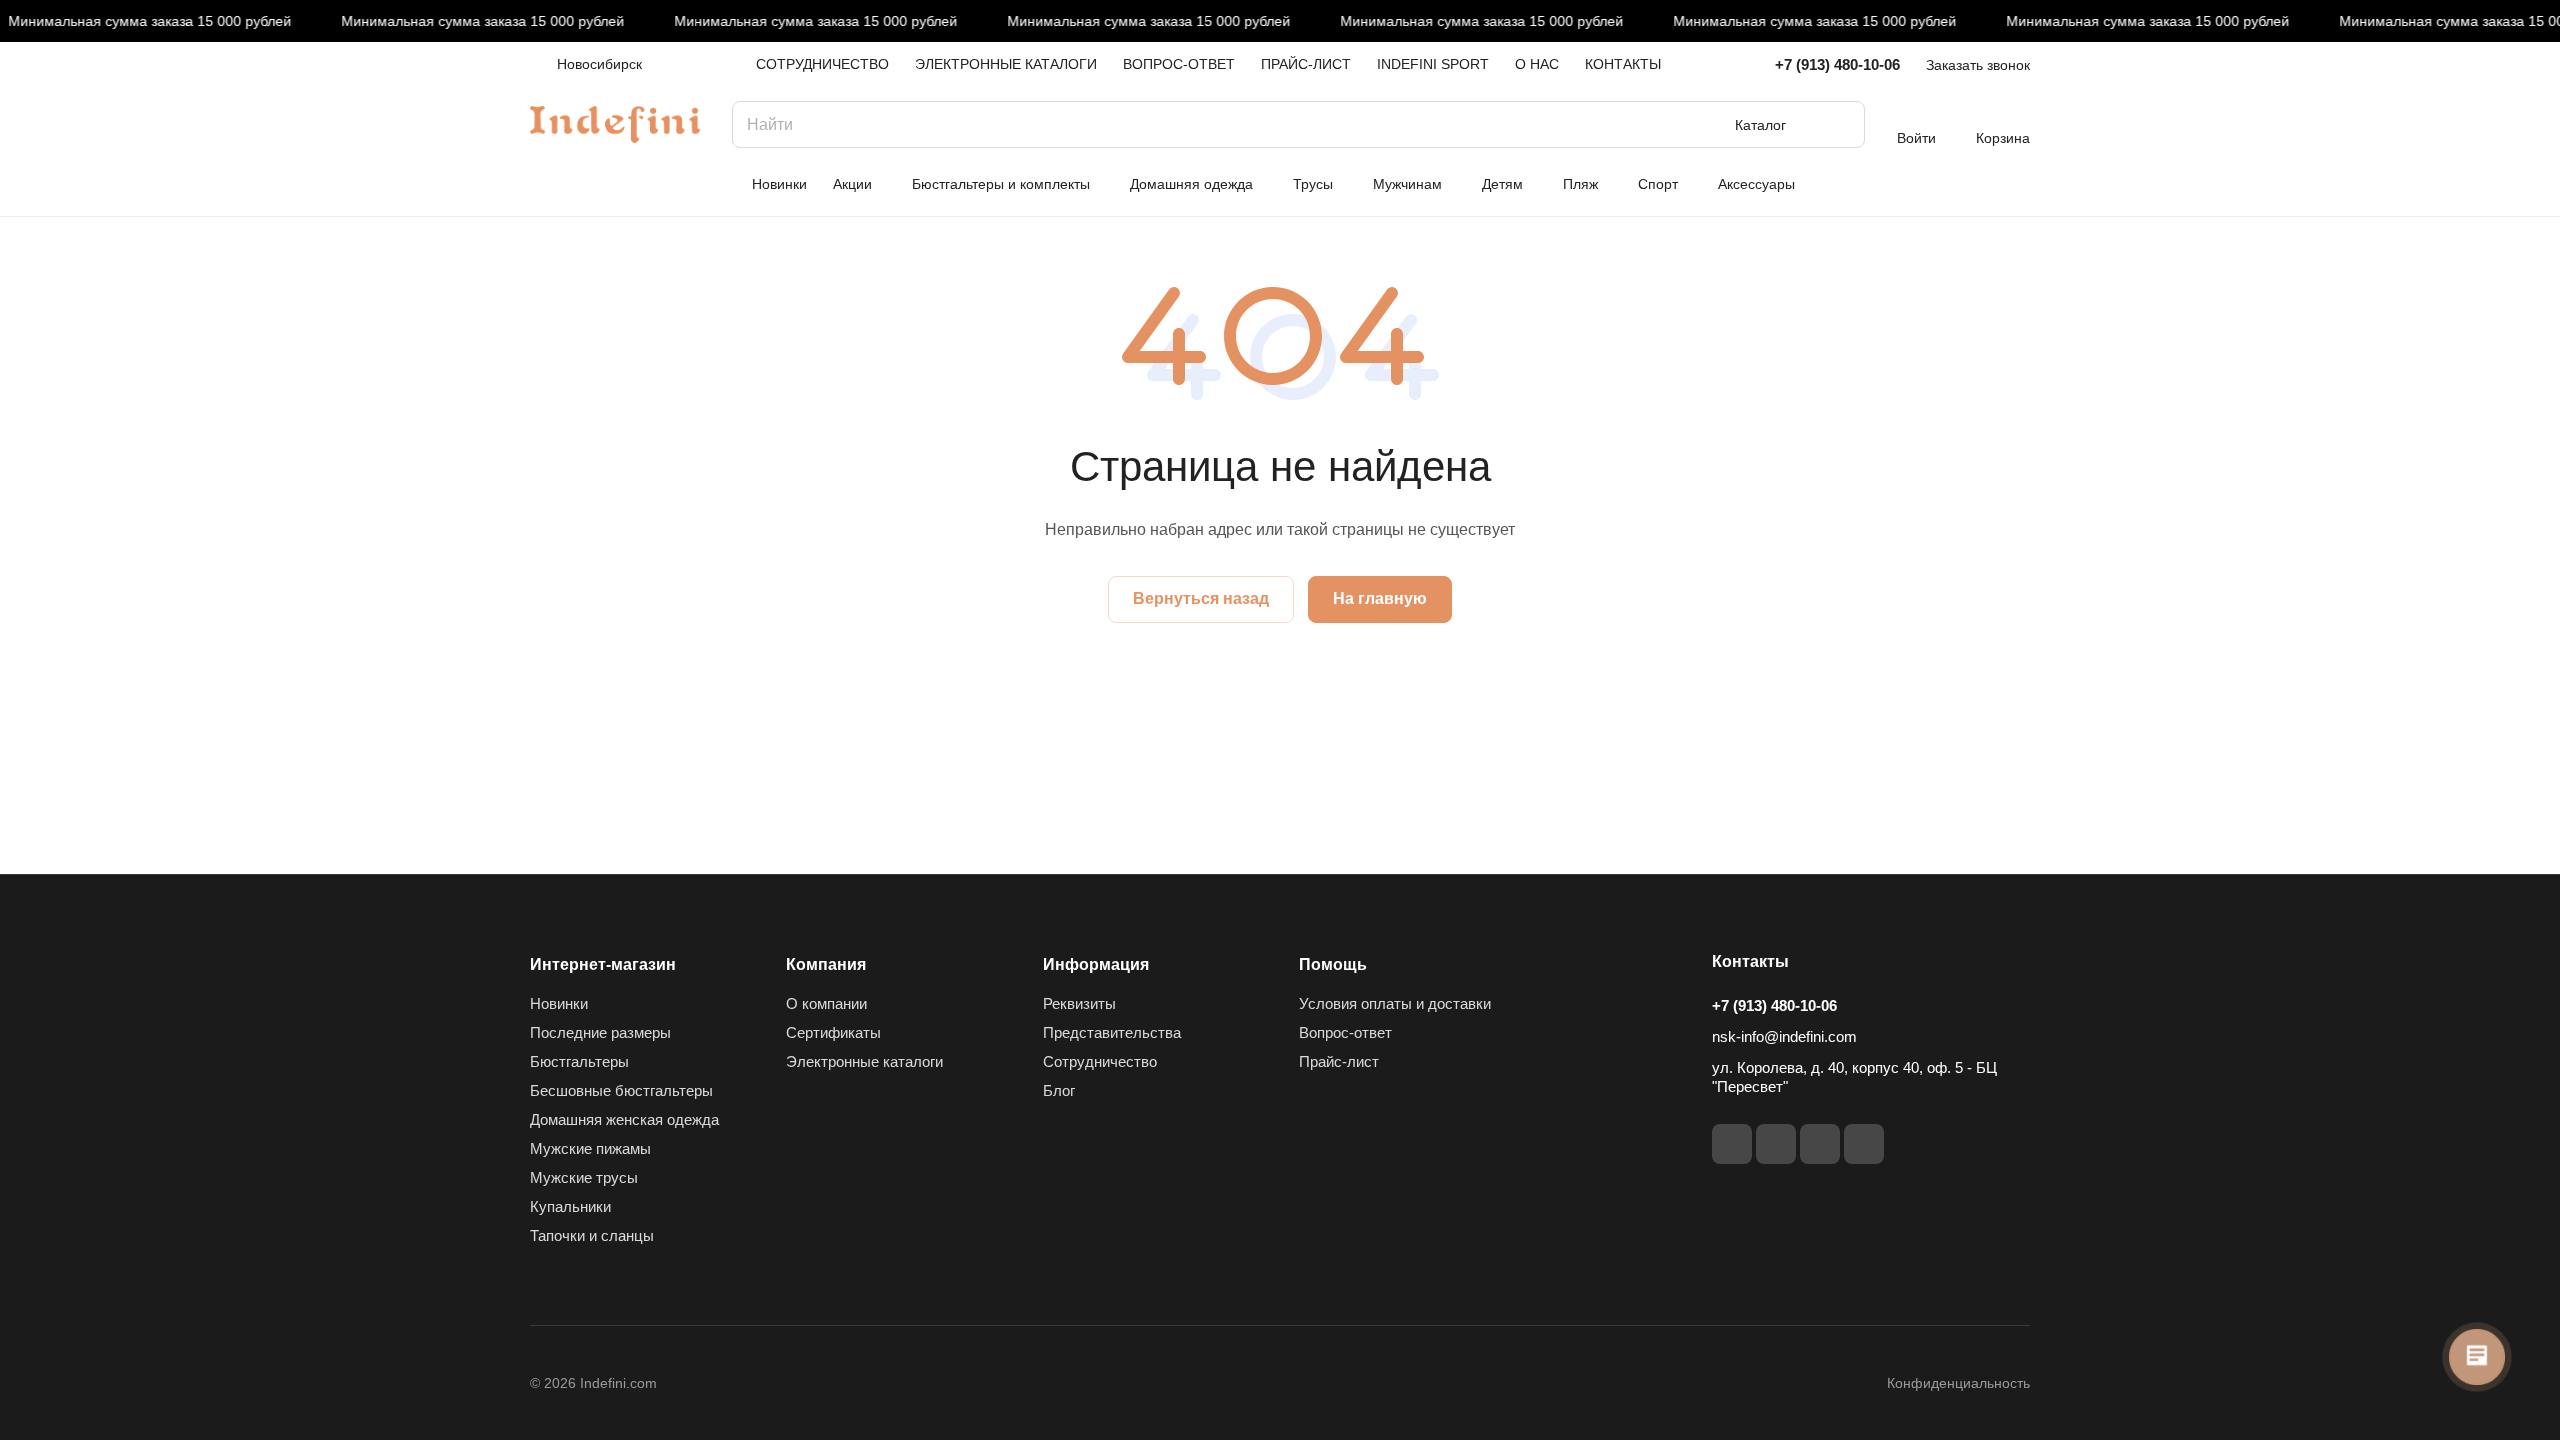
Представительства (1112, 1032)
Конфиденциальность (1958, 1383)
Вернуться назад (1201, 598)
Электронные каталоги (864, 1061)
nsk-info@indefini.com (1784, 1036)
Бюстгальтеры (579, 1061)
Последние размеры (600, 1032)
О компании (826, 1003)
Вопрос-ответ (1345, 1032)
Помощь (1333, 964)
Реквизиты (1079, 1003)
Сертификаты (833, 1032)
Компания (826, 964)
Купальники (570, 1206)
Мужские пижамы (590, 1148)
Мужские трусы (584, 1177)
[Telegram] (1732, 1144)
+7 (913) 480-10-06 (1837, 64)
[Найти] (1840, 124)
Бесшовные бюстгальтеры (621, 1090)
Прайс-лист (1339, 1061)
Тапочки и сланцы (592, 1235)
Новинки (559, 1003)
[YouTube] (1776, 1144)
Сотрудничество (1100, 1061)
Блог (1059, 1090)
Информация (1096, 964)
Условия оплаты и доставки (1395, 1003)
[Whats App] (1820, 1144)
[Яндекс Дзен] (1864, 1144)
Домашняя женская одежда (624, 1119)
